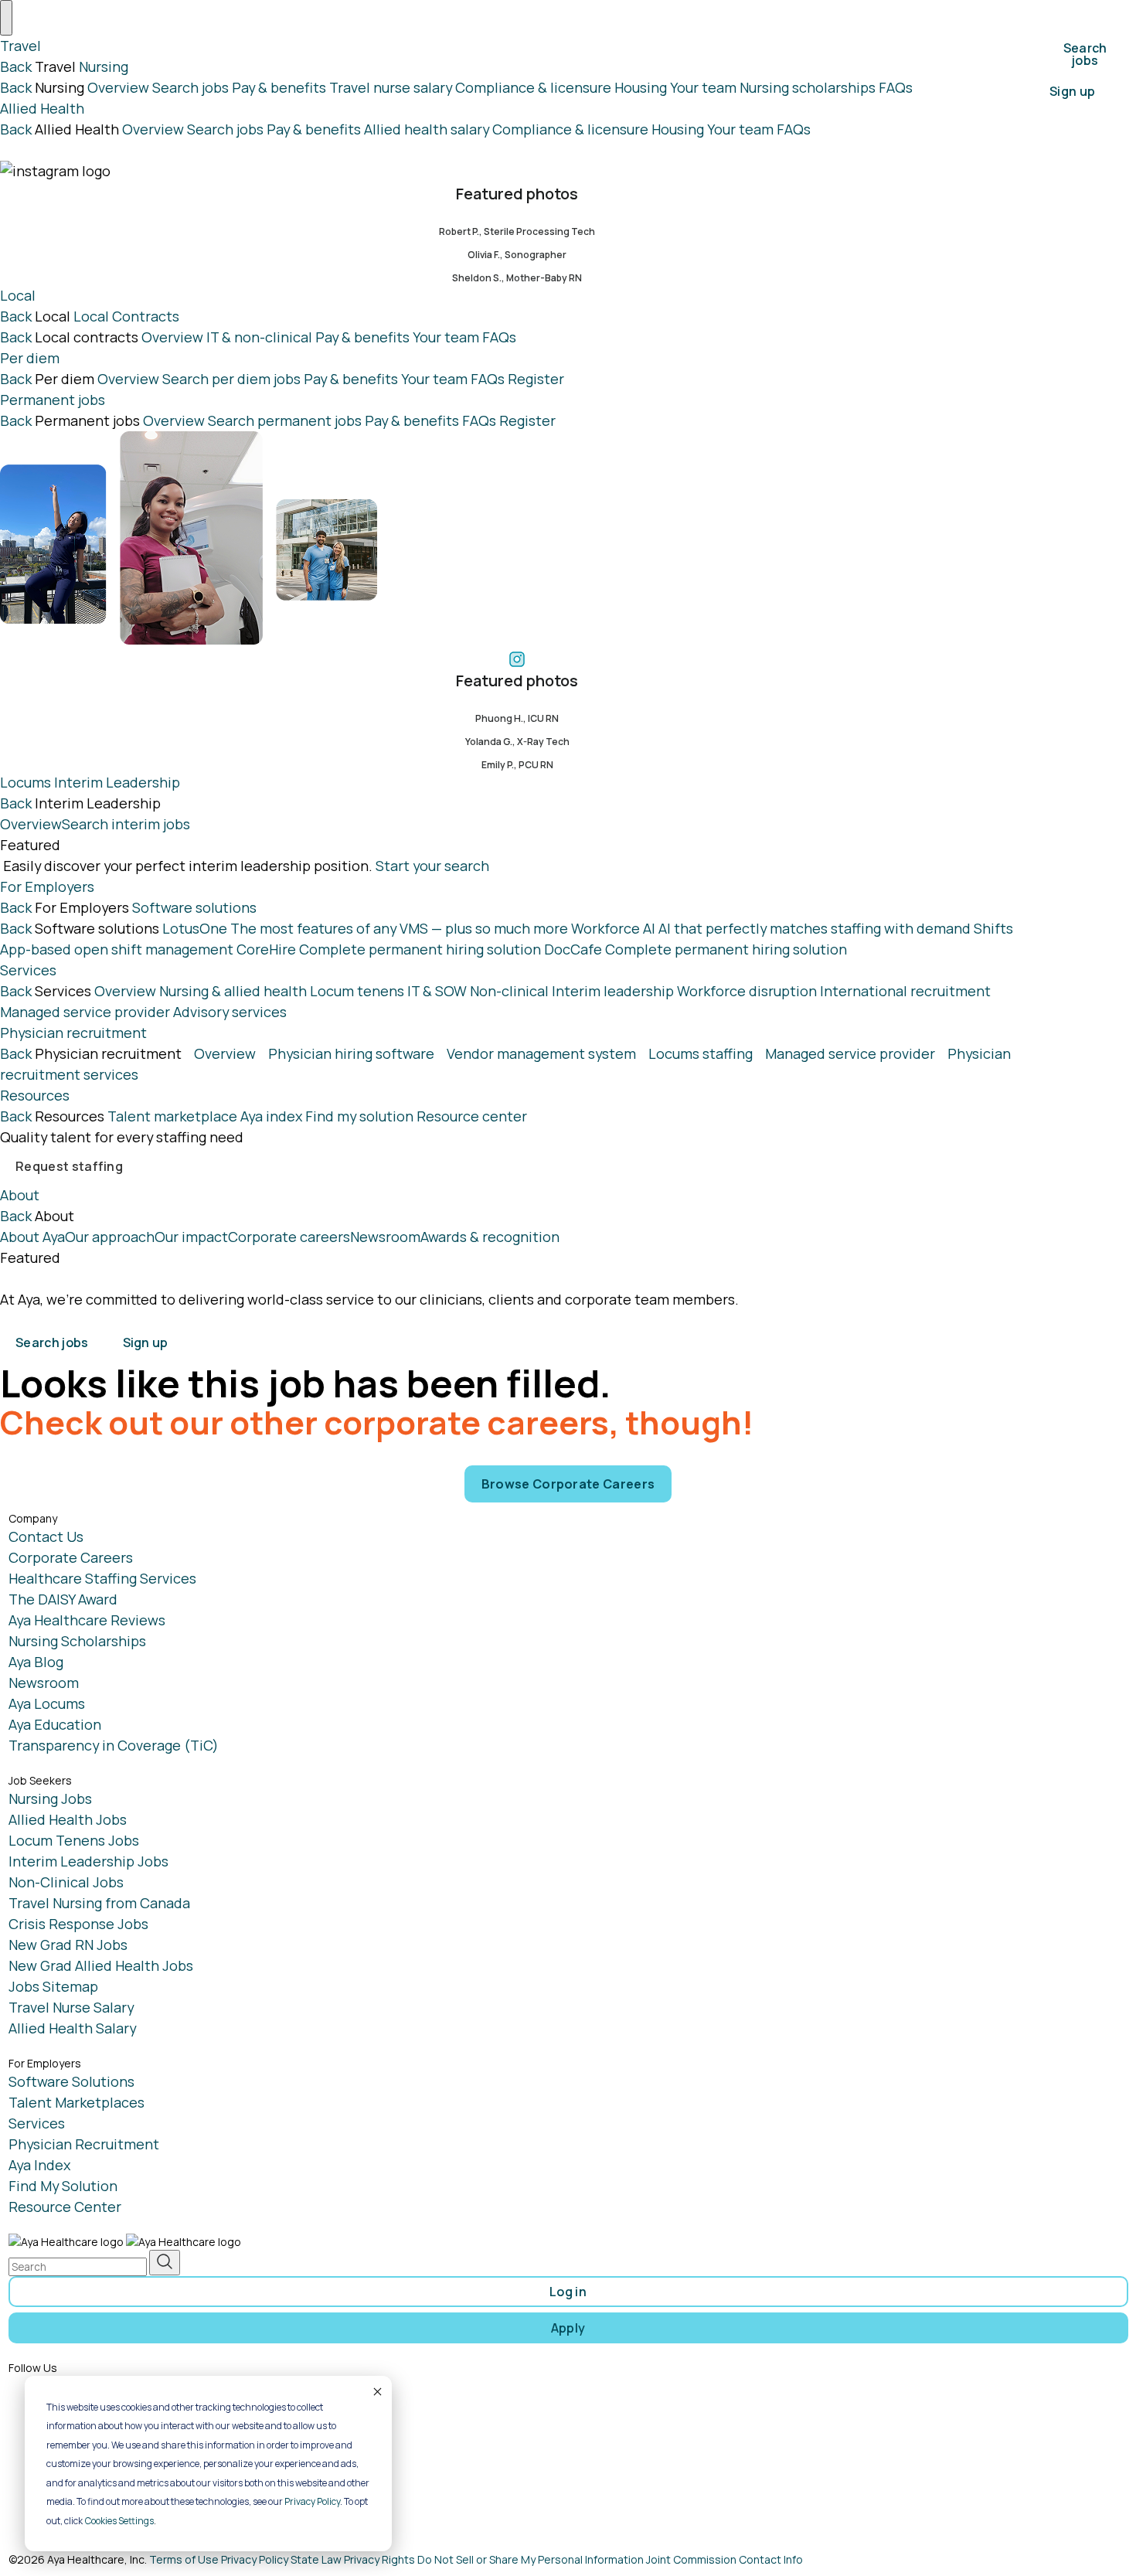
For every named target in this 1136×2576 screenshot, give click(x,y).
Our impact (191, 1237)
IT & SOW (437, 991)
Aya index (271, 1116)
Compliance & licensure (533, 87)
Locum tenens (357, 991)
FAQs (896, 87)
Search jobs (190, 87)
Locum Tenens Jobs (74, 1840)
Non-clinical (509, 991)
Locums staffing (701, 1053)
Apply (568, 2328)
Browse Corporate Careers (568, 1484)
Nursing (104, 66)
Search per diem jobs (231, 379)
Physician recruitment (73, 1033)
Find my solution (359, 1116)
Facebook (71, 2386)
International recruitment (905, 991)
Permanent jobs (53, 400)
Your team (703, 87)
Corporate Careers (71, 1557)
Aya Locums (47, 1703)
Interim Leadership (117, 782)
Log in (568, 2292)
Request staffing (69, 1166)
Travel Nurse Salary (71, 2007)
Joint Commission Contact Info (724, 2559)
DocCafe (696, 949)
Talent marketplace (172, 1116)
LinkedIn (68, 2443)
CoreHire (389, 949)
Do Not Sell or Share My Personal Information (531, 2559)
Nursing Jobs (50, 1798)
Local (18, 295)
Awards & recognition (490, 1237)
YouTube (68, 2472)
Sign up (1072, 91)
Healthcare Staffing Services (102, 1578)
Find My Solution (63, 2186)
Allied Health (42, 108)
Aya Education (55, 1724)
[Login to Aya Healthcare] (202, 1329)
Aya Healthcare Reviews (87, 1620)
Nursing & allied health (233, 991)
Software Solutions (71, 2081)
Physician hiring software (351, 1053)
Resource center (472, 1116)
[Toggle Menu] (6, 18)
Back (16, 66)
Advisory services (230, 1012)
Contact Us (46, 1536)
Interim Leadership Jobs (88, 1861)
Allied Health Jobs (68, 1819)
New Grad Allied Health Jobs (101, 1965)
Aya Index (39, 2165)
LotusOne (365, 928)
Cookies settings (119, 2521)
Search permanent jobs (285, 420)
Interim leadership (613, 991)
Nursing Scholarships (77, 1641)
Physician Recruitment (84, 2144)
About (20, 1195)
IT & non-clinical (259, 337)
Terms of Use (184, 2559)
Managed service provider (85, 1012)
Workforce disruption (747, 991)
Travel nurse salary (391, 87)
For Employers (47, 886)
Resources (35, 1095)
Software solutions (194, 907)
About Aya (32, 1237)
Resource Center (65, 2207)
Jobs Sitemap (53, 1986)
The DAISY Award (63, 1599)
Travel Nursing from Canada (99, 1903)
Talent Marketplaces (77, 2102)
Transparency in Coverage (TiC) (114, 1745)
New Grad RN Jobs (68, 1945)
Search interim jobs (126, 824)
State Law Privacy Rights (353, 2559)
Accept (376, 2391)
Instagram (73, 2414)
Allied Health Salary (72, 2028)
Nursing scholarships (808, 87)
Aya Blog (36, 1662)
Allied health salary (427, 129)
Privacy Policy (312, 2501)
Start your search (432, 866)
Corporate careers (289, 1237)
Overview (118, 87)
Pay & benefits (279, 87)
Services (28, 970)
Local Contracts (126, 316)
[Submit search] (165, 2263)
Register (536, 379)
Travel (20, 46)
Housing (641, 87)
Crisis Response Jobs (78, 1924)
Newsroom (385, 1237)
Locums (26, 782)
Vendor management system (541, 1053)
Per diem (30, 358)
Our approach (110, 1237)
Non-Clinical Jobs (66, 1882)
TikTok (61, 2500)
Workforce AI (771, 928)
